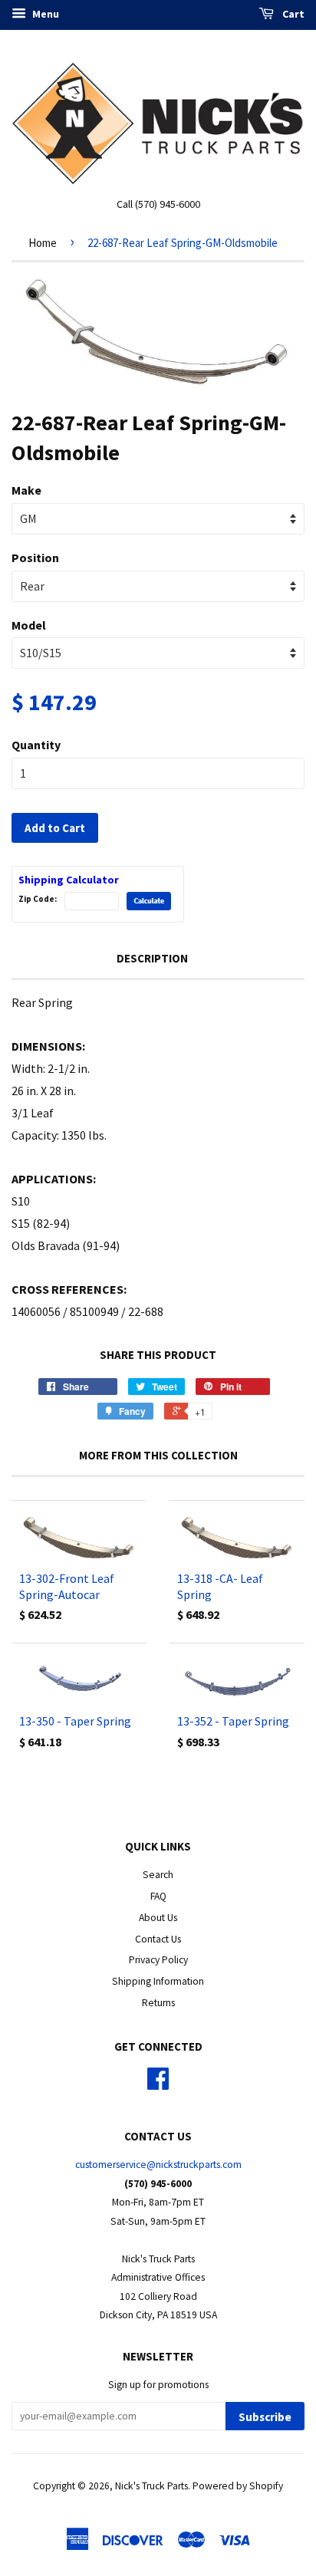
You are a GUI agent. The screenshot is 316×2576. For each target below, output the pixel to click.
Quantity (36, 745)
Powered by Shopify (238, 2486)
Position (35, 558)
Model (29, 625)
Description (152, 958)
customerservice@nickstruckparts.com (158, 2165)
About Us (158, 1918)
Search (158, 1875)
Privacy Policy (158, 1960)
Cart (292, 14)
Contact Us (158, 1939)
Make (26, 490)
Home (43, 243)
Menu (44, 14)
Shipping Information (158, 1981)
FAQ (158, 1896)
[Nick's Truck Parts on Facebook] (158, 2084)
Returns (158, 2003)
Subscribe (265, 2417)
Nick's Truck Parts (151, 2486)
